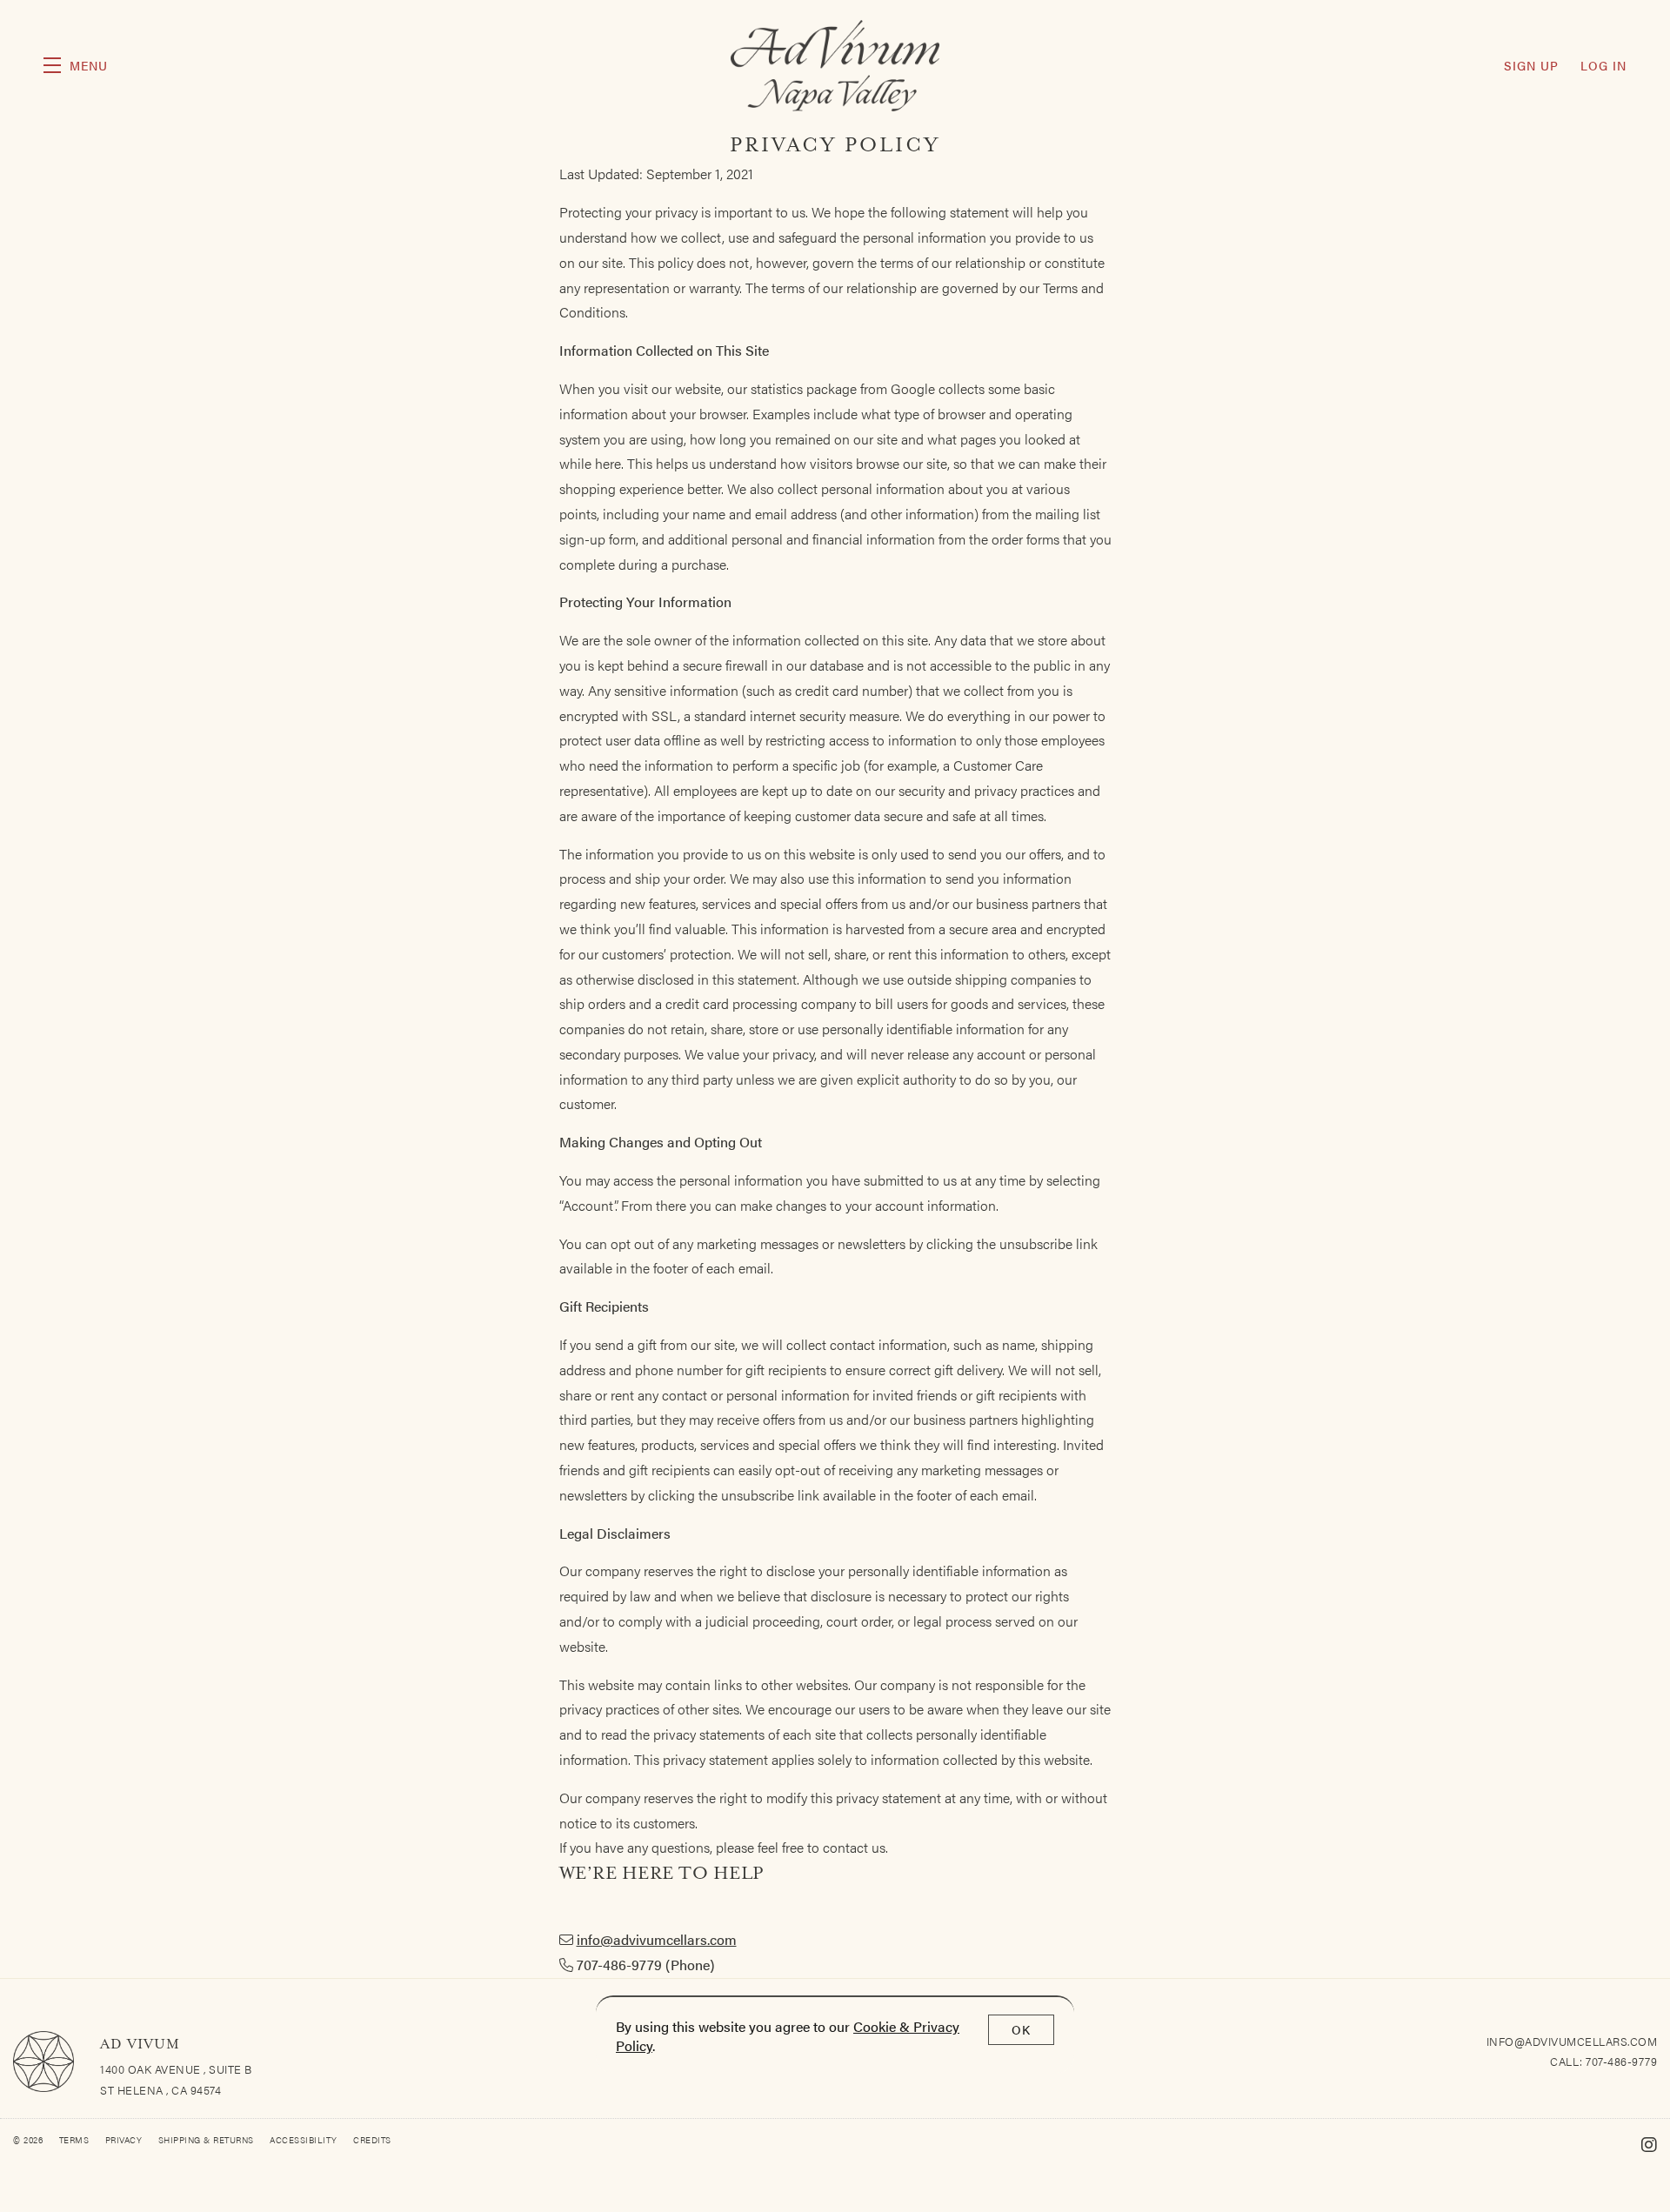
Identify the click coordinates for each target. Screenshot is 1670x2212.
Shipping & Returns (208, 2140)
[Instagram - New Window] (1650, 2144)
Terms (76, 2140)
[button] (76, 65)
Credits (372, 2140)
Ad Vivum (835, 66)
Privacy (125, 2140)
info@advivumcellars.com (657, 1939)
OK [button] (1021, 2029)
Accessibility (305, 2140)
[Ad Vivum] (43, 2062)
